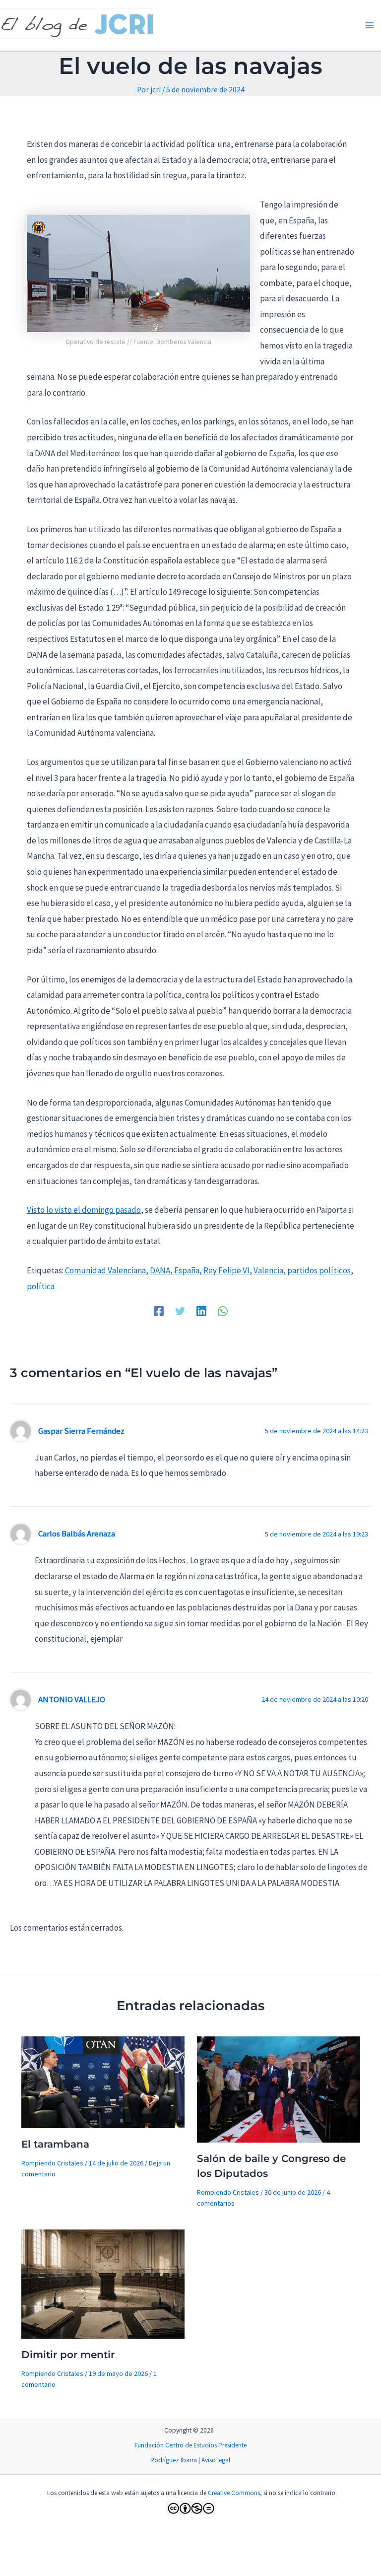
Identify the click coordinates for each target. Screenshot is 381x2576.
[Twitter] (180, 1310)
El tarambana (55, 2144)
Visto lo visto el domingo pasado (84, 1210)
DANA (160, 1270)
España (187, 1270)
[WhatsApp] (223, 1310)
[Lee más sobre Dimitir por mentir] (103, 2283)
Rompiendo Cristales (52, 2163)
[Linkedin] (201, 1310)
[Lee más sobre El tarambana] (103, 2081)
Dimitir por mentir (68, 2355)
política (41, 1286)
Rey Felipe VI (226, 1270)
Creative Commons (234, 2493)
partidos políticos (319, 1270)
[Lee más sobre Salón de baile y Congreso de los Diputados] (279, 2089)
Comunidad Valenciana (105, 1270)
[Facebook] (159, 1310)
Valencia (268, 1270)
